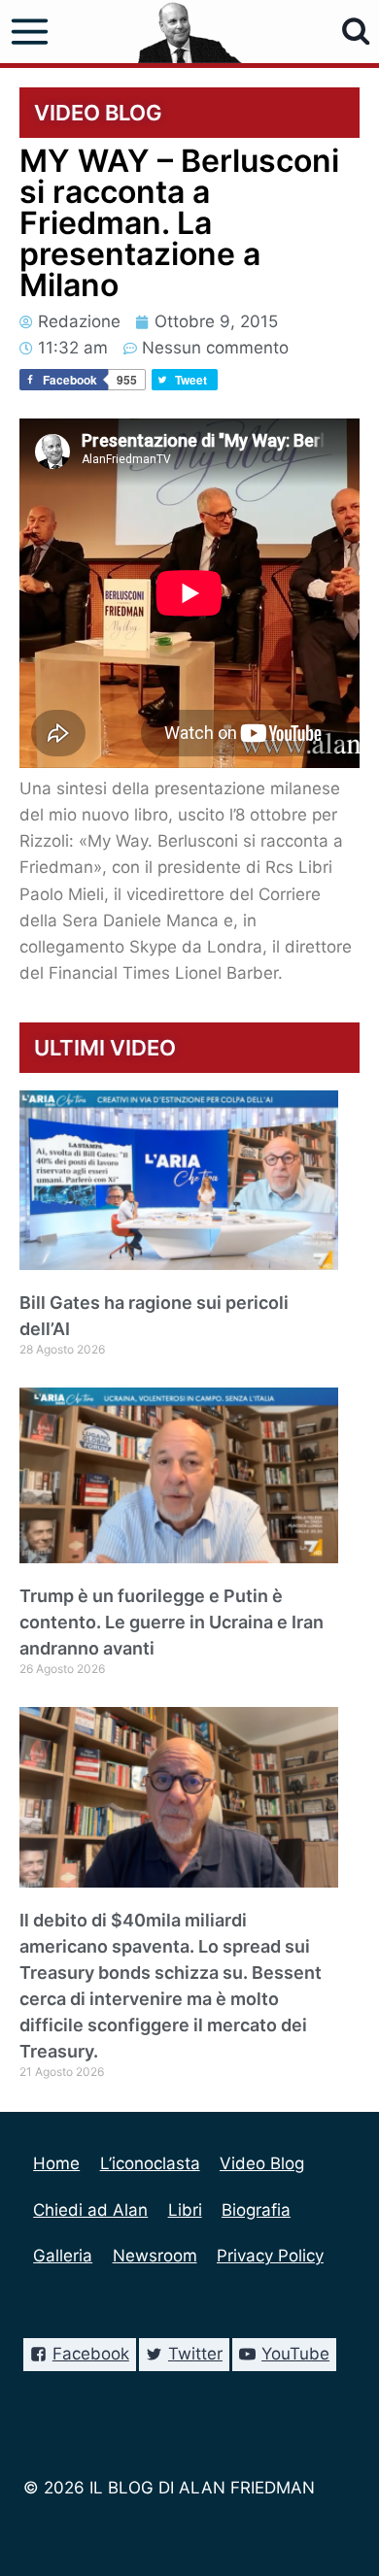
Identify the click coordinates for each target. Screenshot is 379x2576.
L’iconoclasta (150, 2163)
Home (56, 2163)
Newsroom (155, 2256)
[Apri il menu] (30, 32)
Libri (185, 2210)
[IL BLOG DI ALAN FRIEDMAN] (190, 32)
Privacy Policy (270, 2256)
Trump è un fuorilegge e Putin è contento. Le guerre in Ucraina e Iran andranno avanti (172, 1622)
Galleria (63, 2256)
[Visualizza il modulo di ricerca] (356, 32)
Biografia (256, 2210)
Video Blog (262, 2163)
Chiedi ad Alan (90, 2210)
